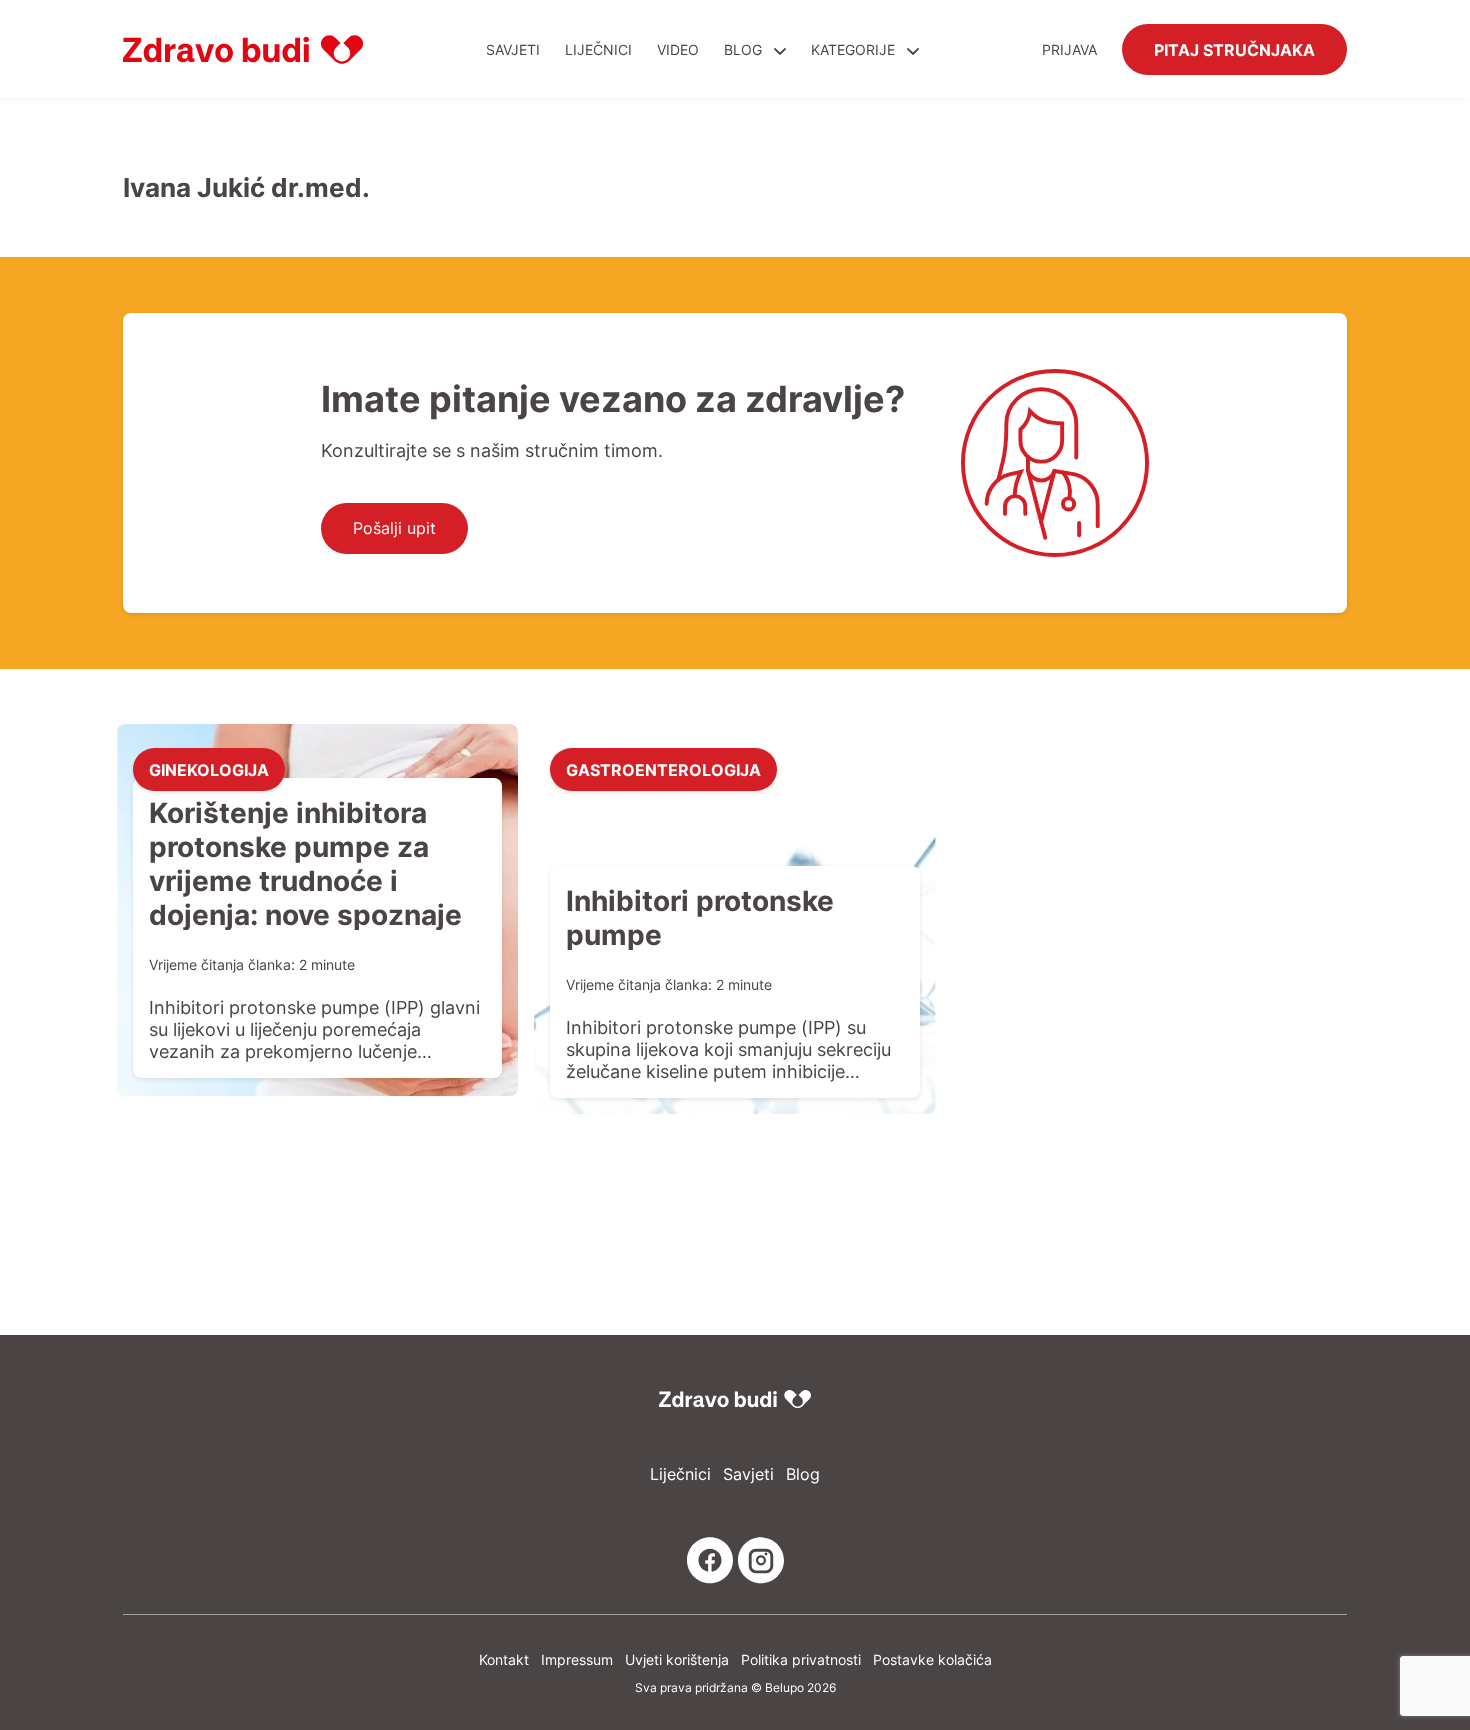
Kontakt (504, 1659)
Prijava (1069, 49)
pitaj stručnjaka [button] (1234, 49)
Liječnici (598, 49)
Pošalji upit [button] (394, 528)
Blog (743, 49)
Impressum (577, 1659)
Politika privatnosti (801, 1659)
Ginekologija (209, 769)
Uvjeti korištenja (677, 1659)
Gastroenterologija (663, 769)
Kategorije (855, 49)
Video (678, 49)
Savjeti (513, 49)
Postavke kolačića (932, 1659)
